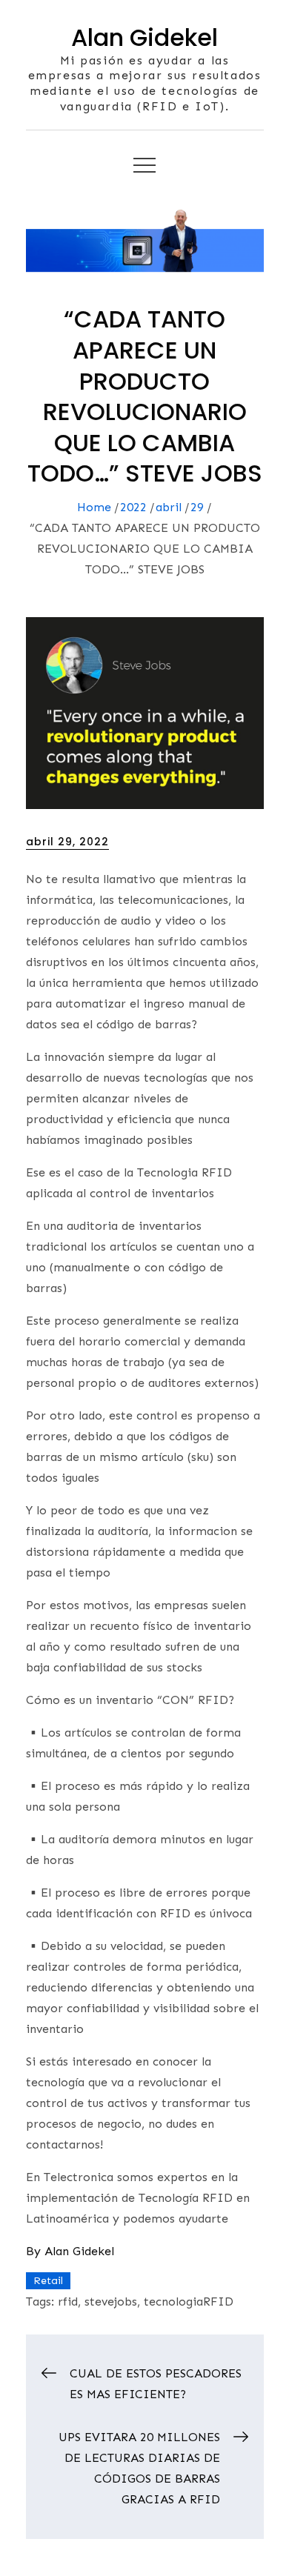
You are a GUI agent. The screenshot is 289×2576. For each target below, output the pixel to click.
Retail (48, 2281)
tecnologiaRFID (189, 2302)
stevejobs (111, 2302)
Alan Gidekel (144, 37)
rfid (68, 2302)
